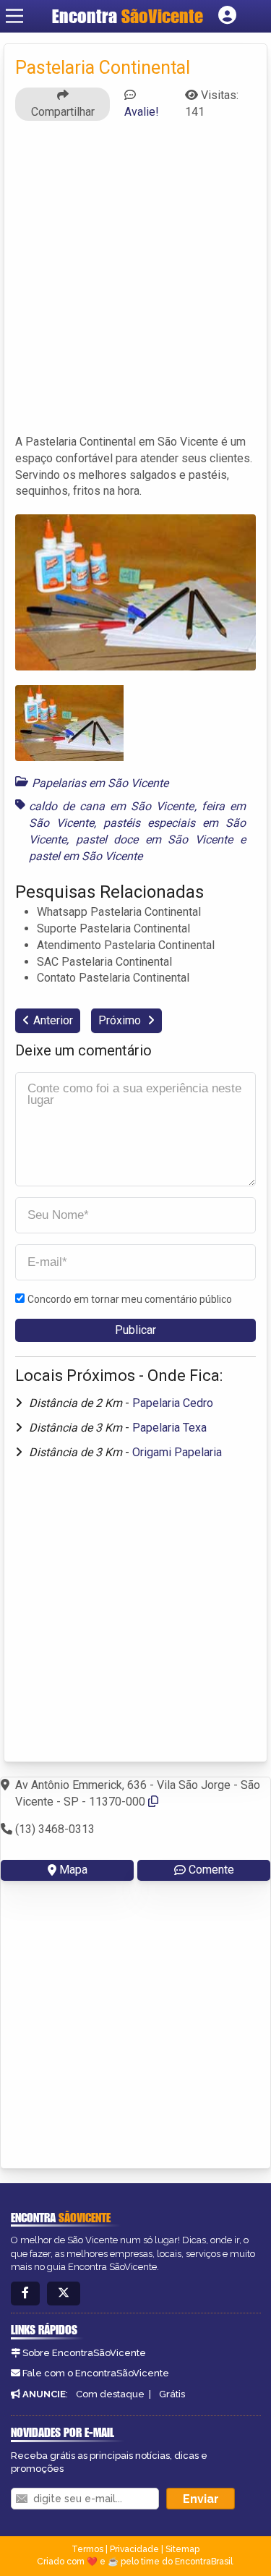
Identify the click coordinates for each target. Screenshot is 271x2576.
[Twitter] (64, 2294)
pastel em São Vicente (86, 856)
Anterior (53, 1020)
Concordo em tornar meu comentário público (130, 1299)
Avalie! (142, 112)
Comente (211, 1870)
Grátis (172, 2394)
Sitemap (182, 2549)
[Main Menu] (14, 16)
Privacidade (134, 2549)
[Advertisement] (135, 284)
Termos (87, 2549)
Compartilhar (63, 112)
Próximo (121, 1020)
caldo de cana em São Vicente (112, 806)
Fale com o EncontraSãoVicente (96, 2373)
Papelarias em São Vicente (100, 783)
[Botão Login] (227, 16)
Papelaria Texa (169, 1428)
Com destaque (110, 2394)
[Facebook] (25, 2294)
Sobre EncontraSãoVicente (84, 2353)
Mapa (73, 1870)
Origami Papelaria (177, 1452)
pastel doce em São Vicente (154, 839)
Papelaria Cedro (173, 1403)
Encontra (128, 16)
